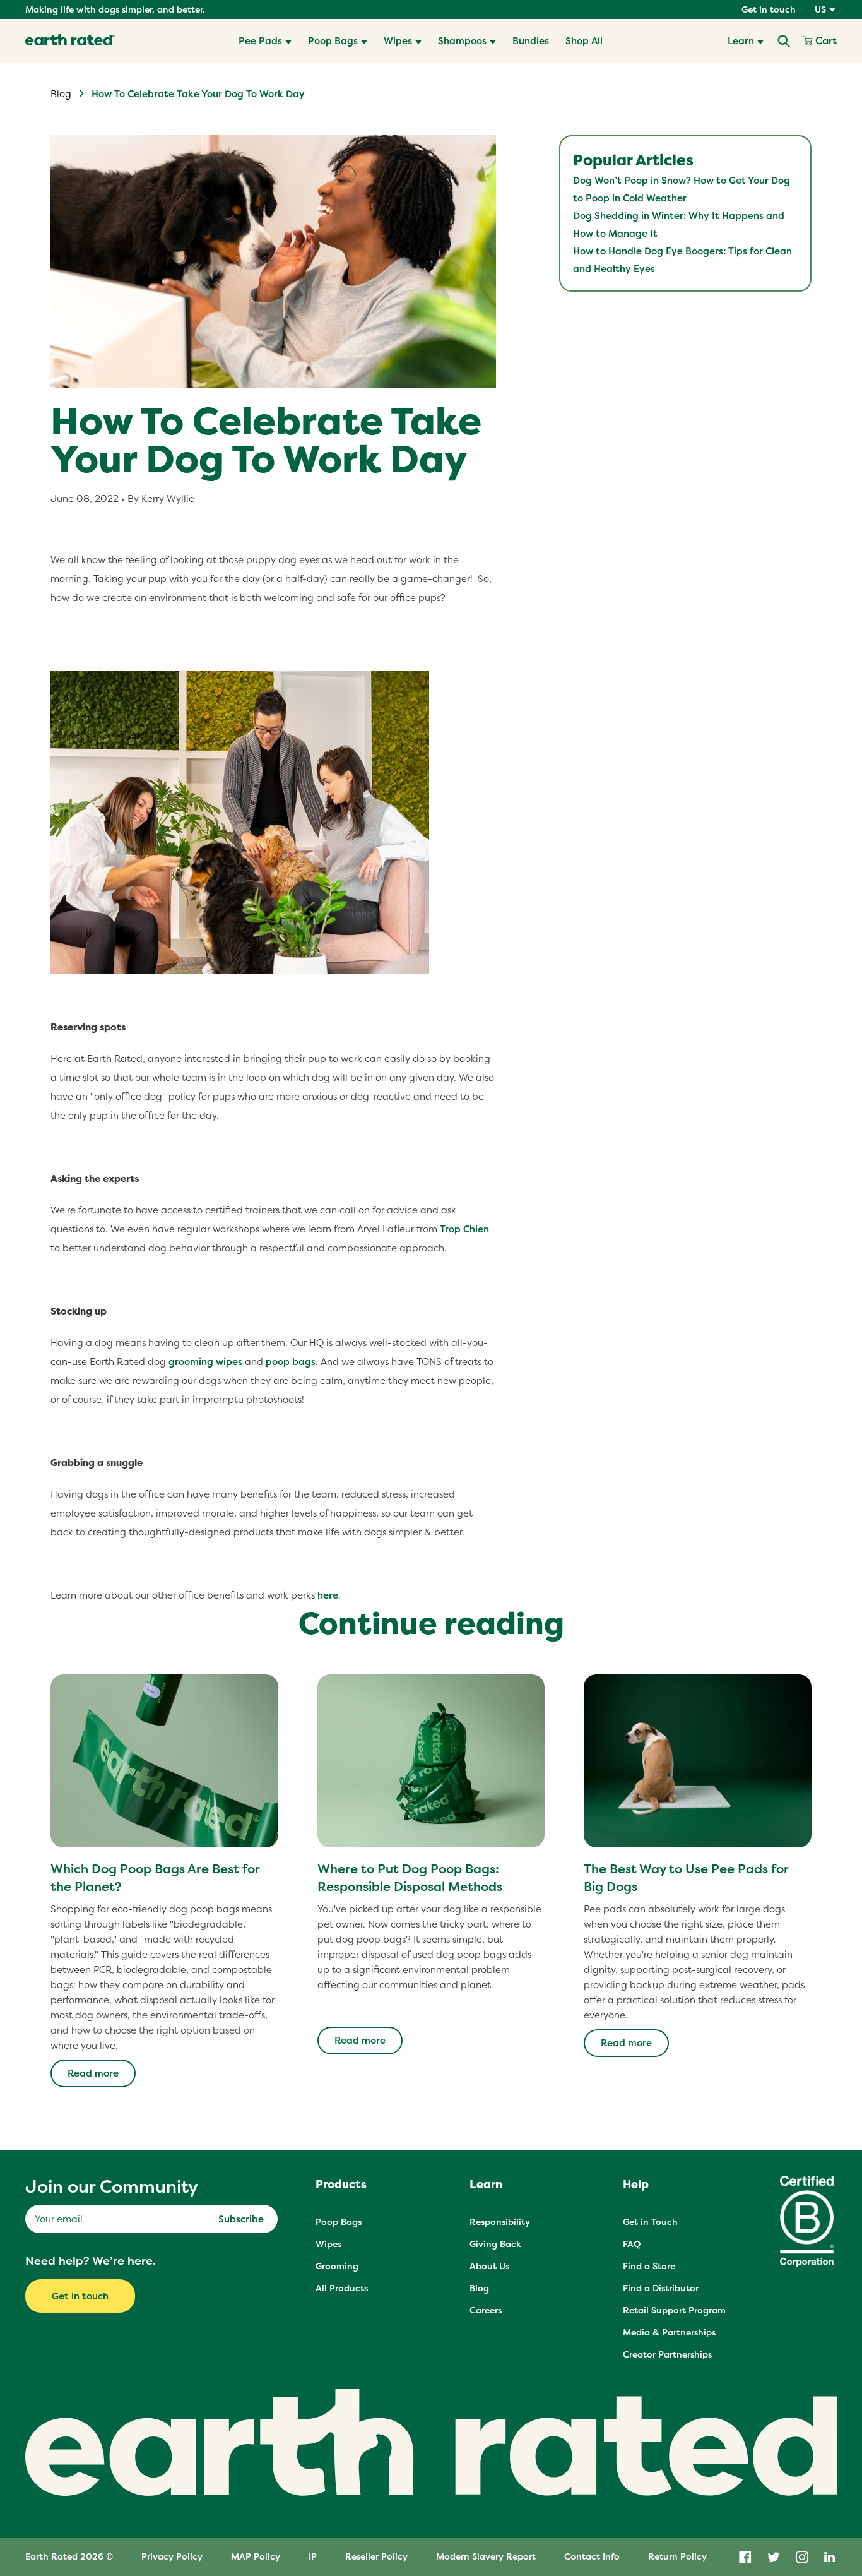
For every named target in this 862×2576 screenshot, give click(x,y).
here (328, 1595)
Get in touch (769, 9)
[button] (265, 41)
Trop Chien (464, 1229)
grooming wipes (205, 1362)
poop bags (291, 1362)
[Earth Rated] (70, 41)
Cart (825, 41)
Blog (61, 94)
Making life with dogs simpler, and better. (115, 9)
